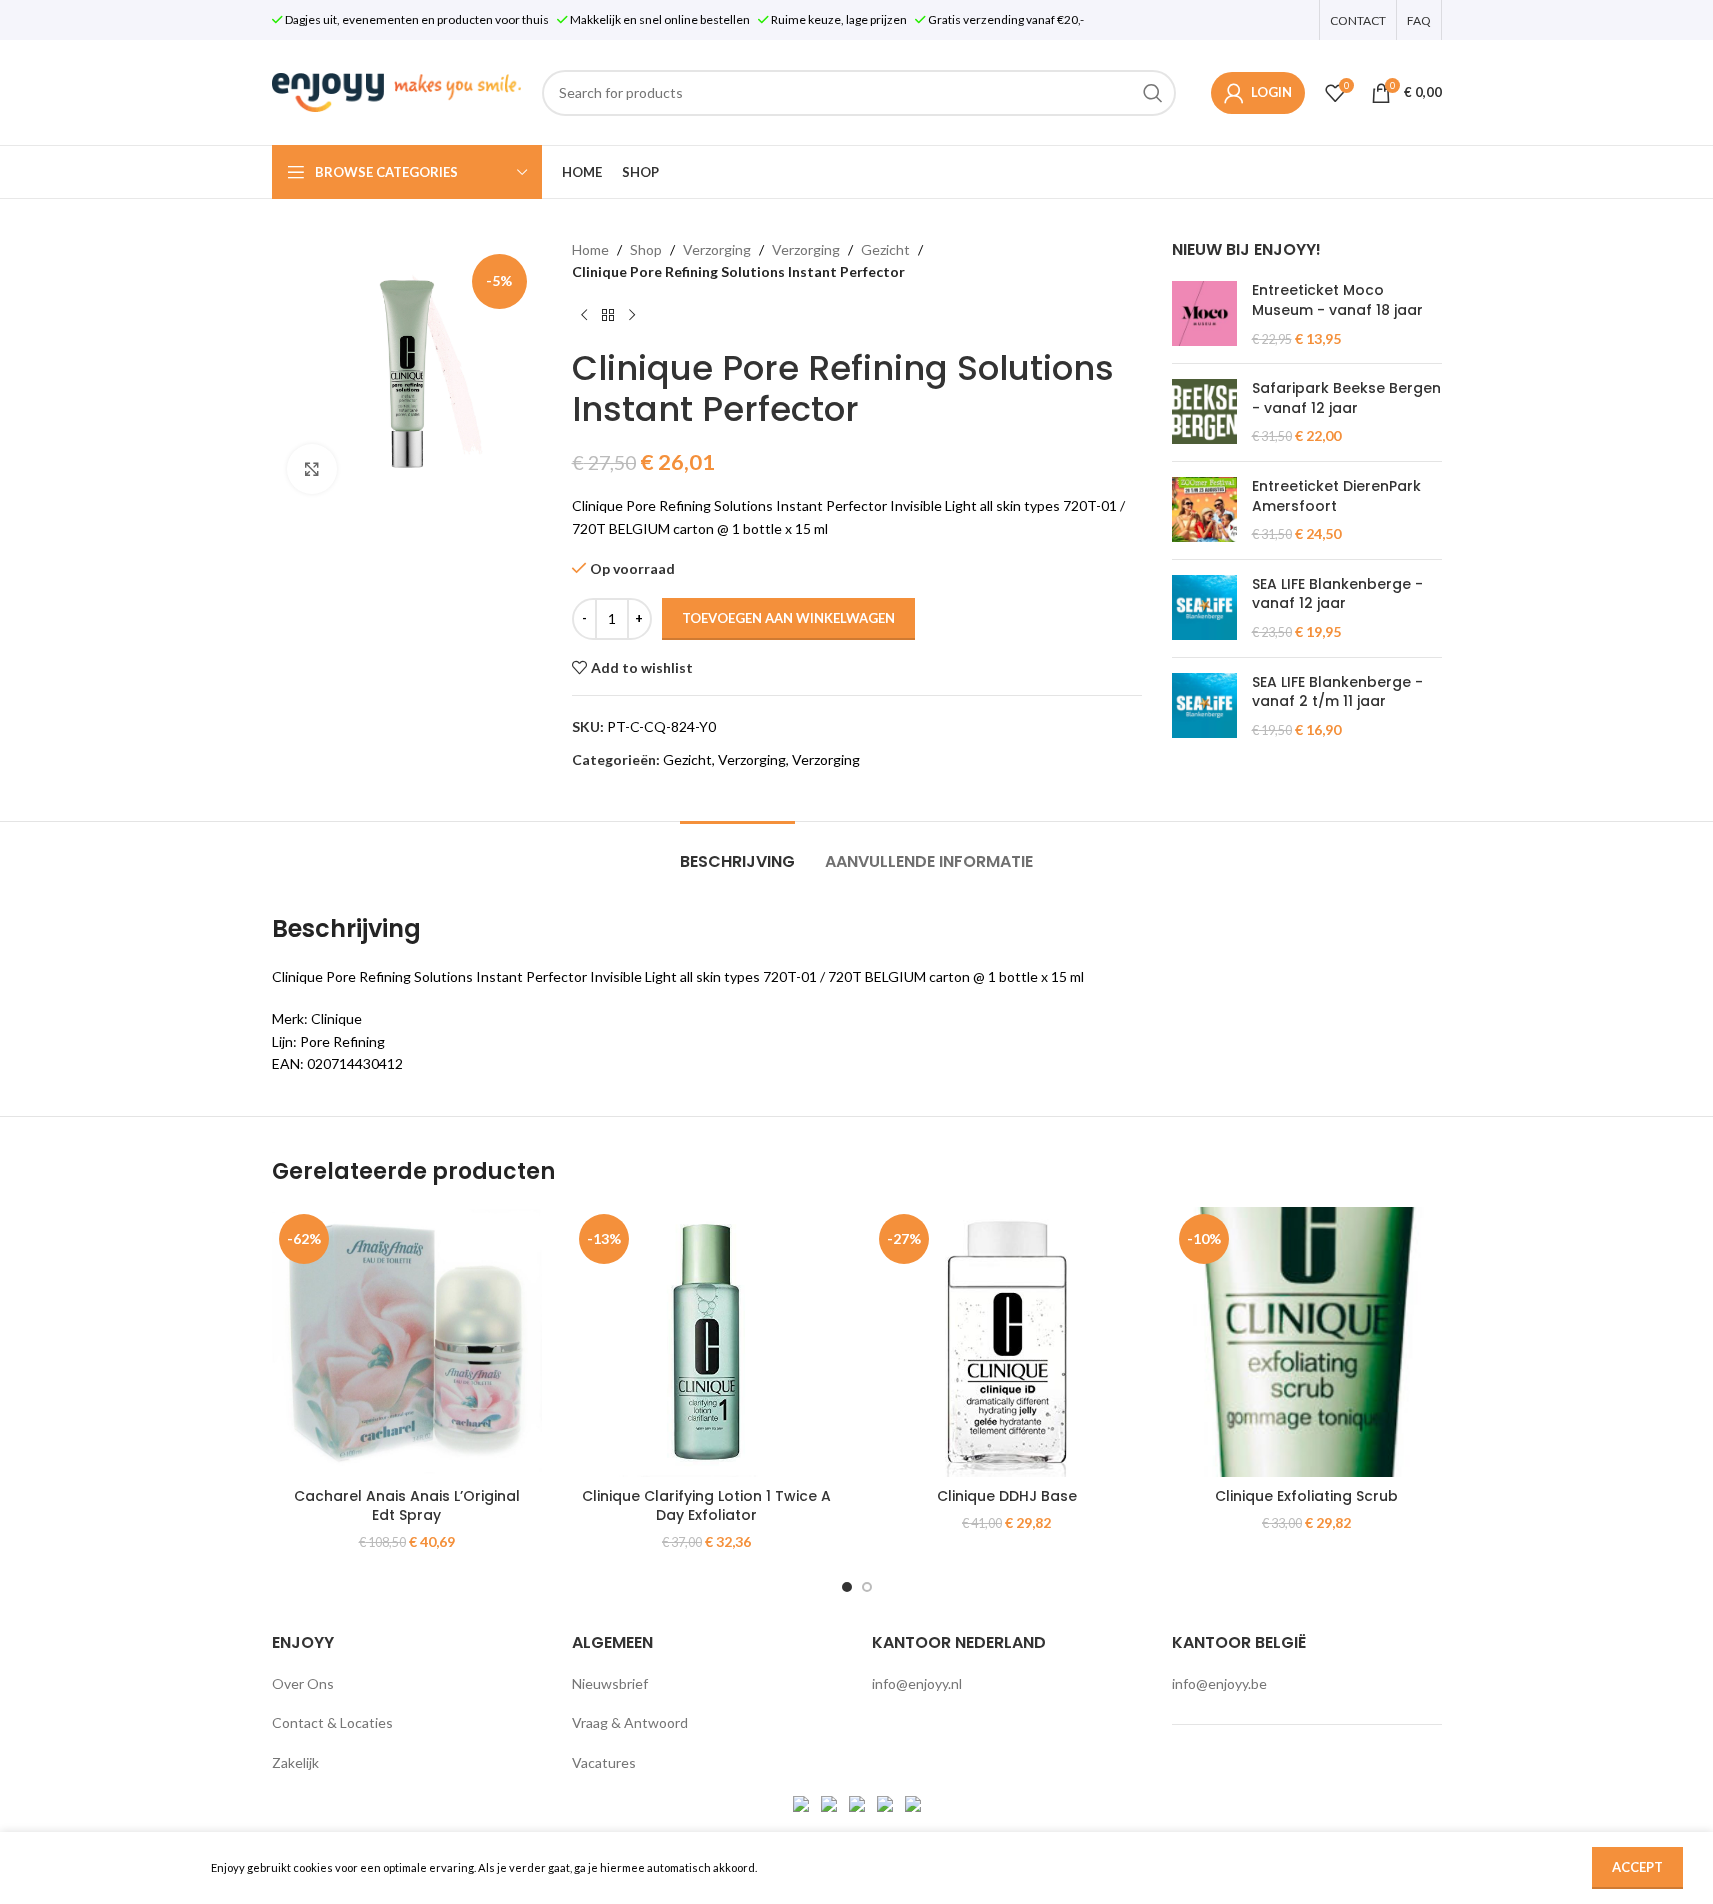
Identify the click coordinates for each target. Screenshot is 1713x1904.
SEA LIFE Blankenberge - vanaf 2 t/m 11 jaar (1337, 692)
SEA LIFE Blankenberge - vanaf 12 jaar (1337, 594)
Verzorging (717, 249)
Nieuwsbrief (610, 1683)
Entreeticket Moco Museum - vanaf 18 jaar (1337, 300)
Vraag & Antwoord (630, 1722)
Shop (646, 249)
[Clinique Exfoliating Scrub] (1307, 1342)
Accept (1637, 1867)
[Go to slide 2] (867, 1587)
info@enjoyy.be (1219, 1683)
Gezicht (885, 249)
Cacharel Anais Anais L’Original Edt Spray (407, 1506)
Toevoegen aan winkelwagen (788, 618)
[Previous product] (584, 316)
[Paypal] (858, 1802)
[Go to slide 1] (847, 1587)
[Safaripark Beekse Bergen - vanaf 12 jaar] (1204, 412)
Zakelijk (295, 1762)
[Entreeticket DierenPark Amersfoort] (1204, 510)
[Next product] (632, 316)
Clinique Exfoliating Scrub (1306, 1496)
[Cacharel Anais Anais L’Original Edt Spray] (407, 1342)
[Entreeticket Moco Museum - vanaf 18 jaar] (1204, 314)
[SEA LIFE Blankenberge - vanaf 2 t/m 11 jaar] (1204, 706)
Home (590, 249)
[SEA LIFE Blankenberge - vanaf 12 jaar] (1204, 608)
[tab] (737, 851)
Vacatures (604, 1762)
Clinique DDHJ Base (1007, 1496)
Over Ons (303, 1683)
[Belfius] (913, 1802)
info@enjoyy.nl (917, 1683)
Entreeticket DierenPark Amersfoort (1336, 496)
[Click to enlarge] (312, 469)
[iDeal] (802, 1802)
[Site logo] (397, 90)
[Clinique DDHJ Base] (1007, 1342)
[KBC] (886, 1802)
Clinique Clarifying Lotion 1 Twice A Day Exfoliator (706, 1506)
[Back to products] (608, 316)
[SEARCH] (1153, 93)
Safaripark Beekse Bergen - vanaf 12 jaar (1346, 398)
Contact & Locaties (332, 1722)
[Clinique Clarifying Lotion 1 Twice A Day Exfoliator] (707, 1342)
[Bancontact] (830, 1802)
